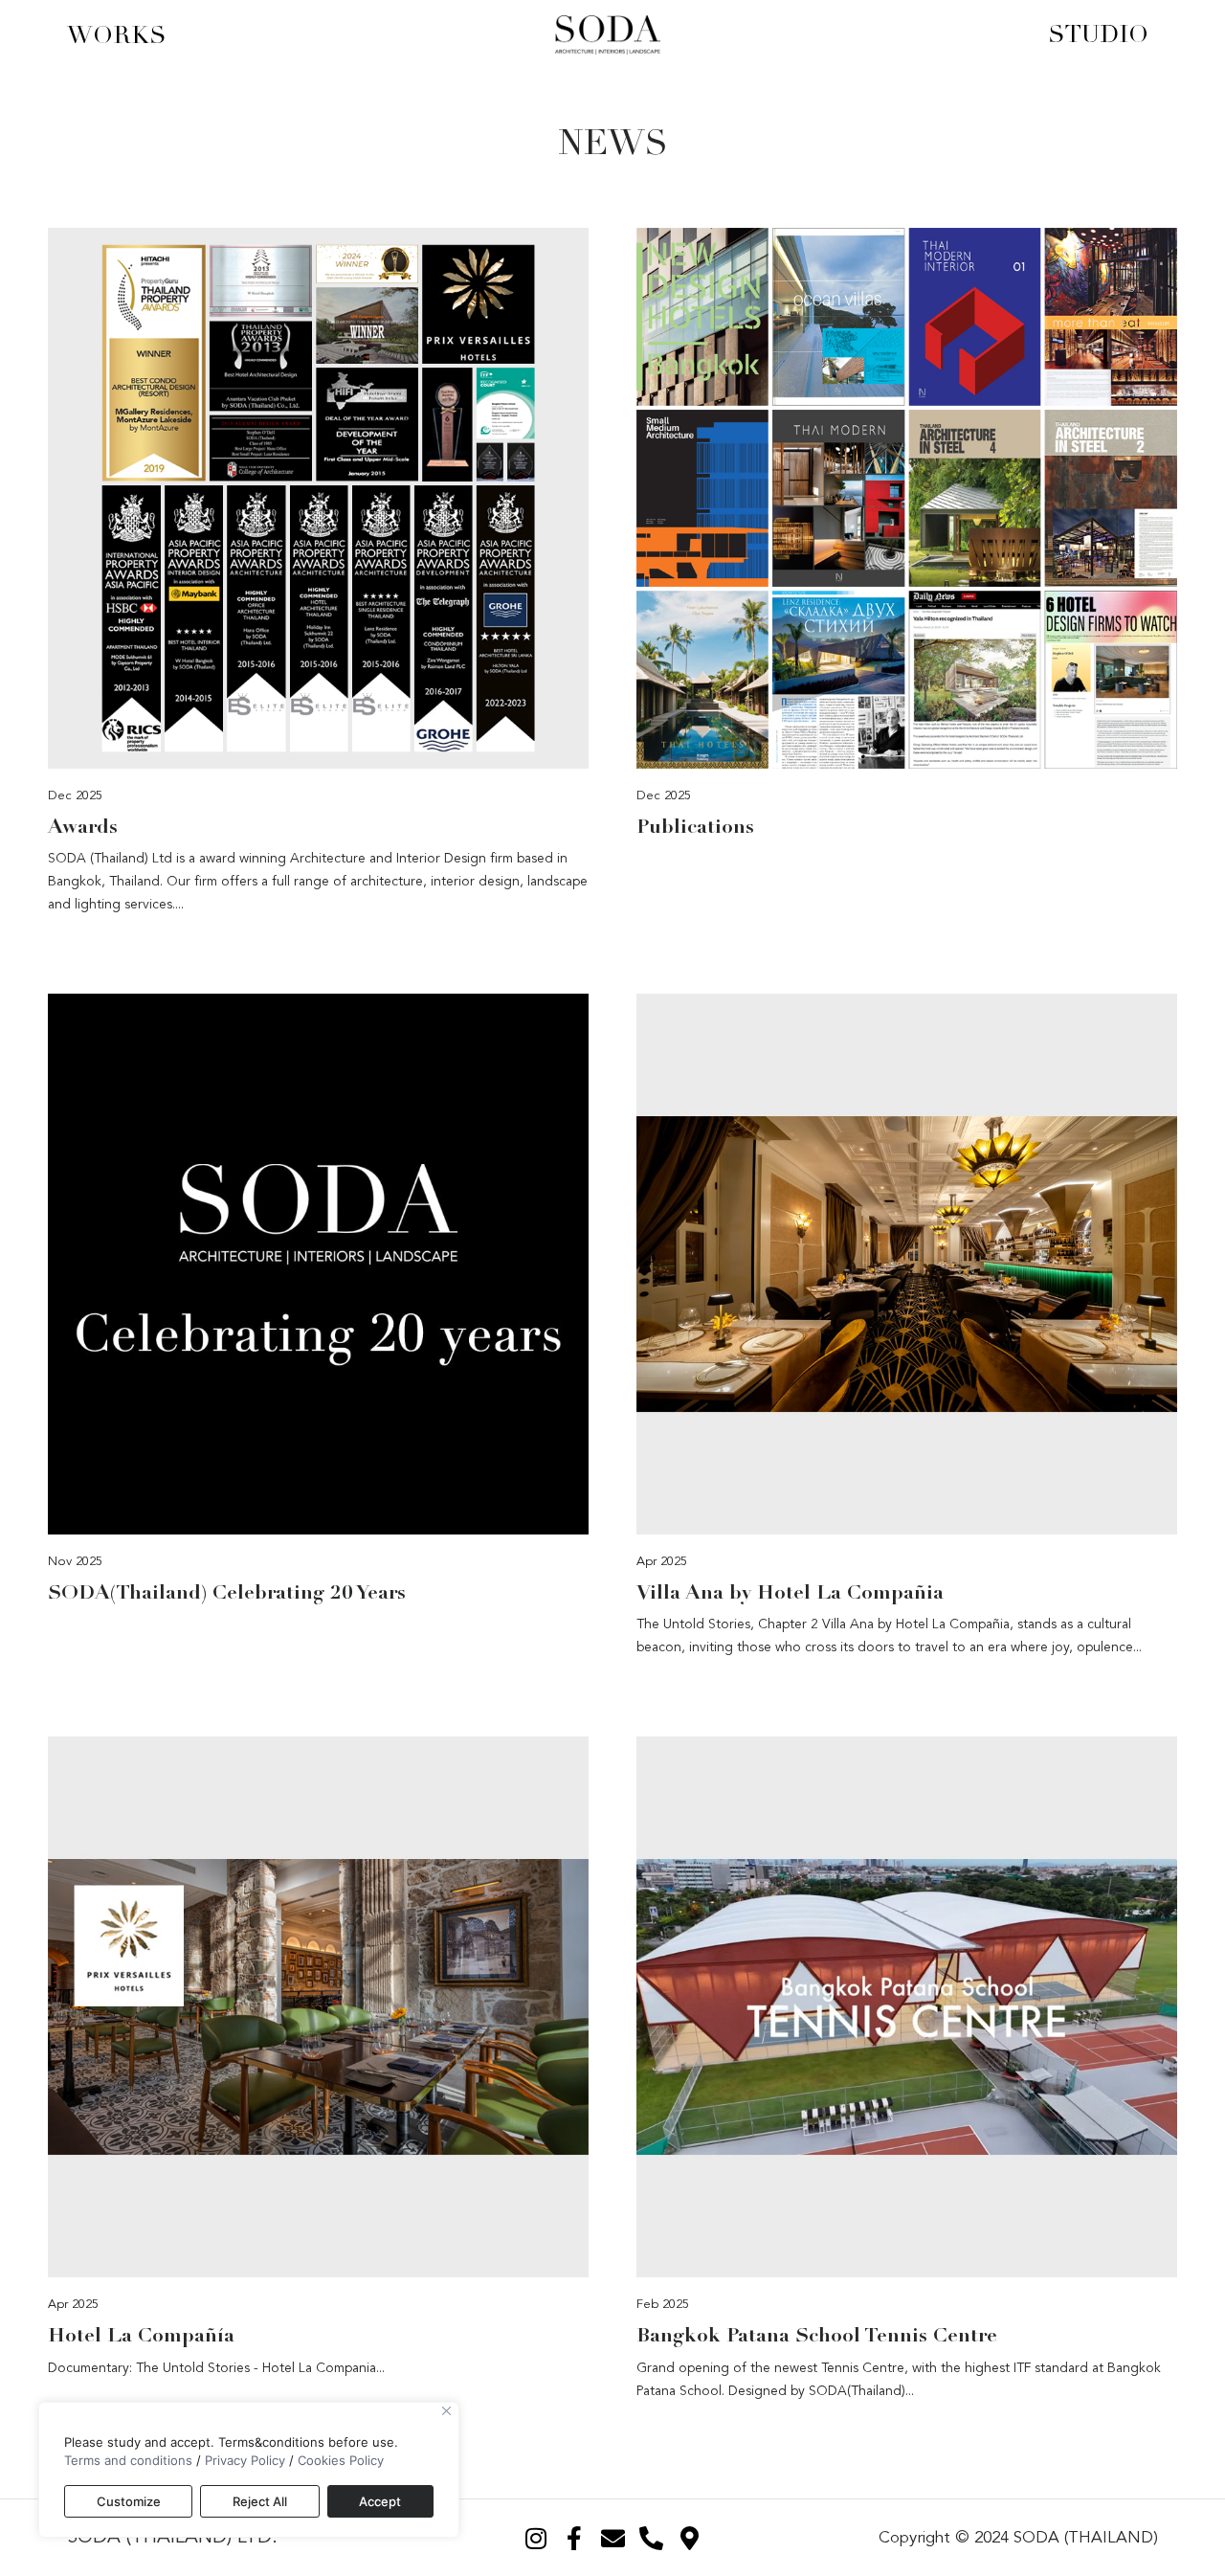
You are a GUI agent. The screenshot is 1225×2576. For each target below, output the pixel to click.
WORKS (117, 35)
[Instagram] (536, 2538)
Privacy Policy (245, 2460)
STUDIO (1098, 34)
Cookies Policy (341, 2460)
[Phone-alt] (651, 2538)
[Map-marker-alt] (689, 2538)
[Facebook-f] (574, 2538)
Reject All (260, 2501)
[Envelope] (612, 2538)
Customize (129, 2501)
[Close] (446, 2411)
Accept (380, 2501)
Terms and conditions (128, 2460)
